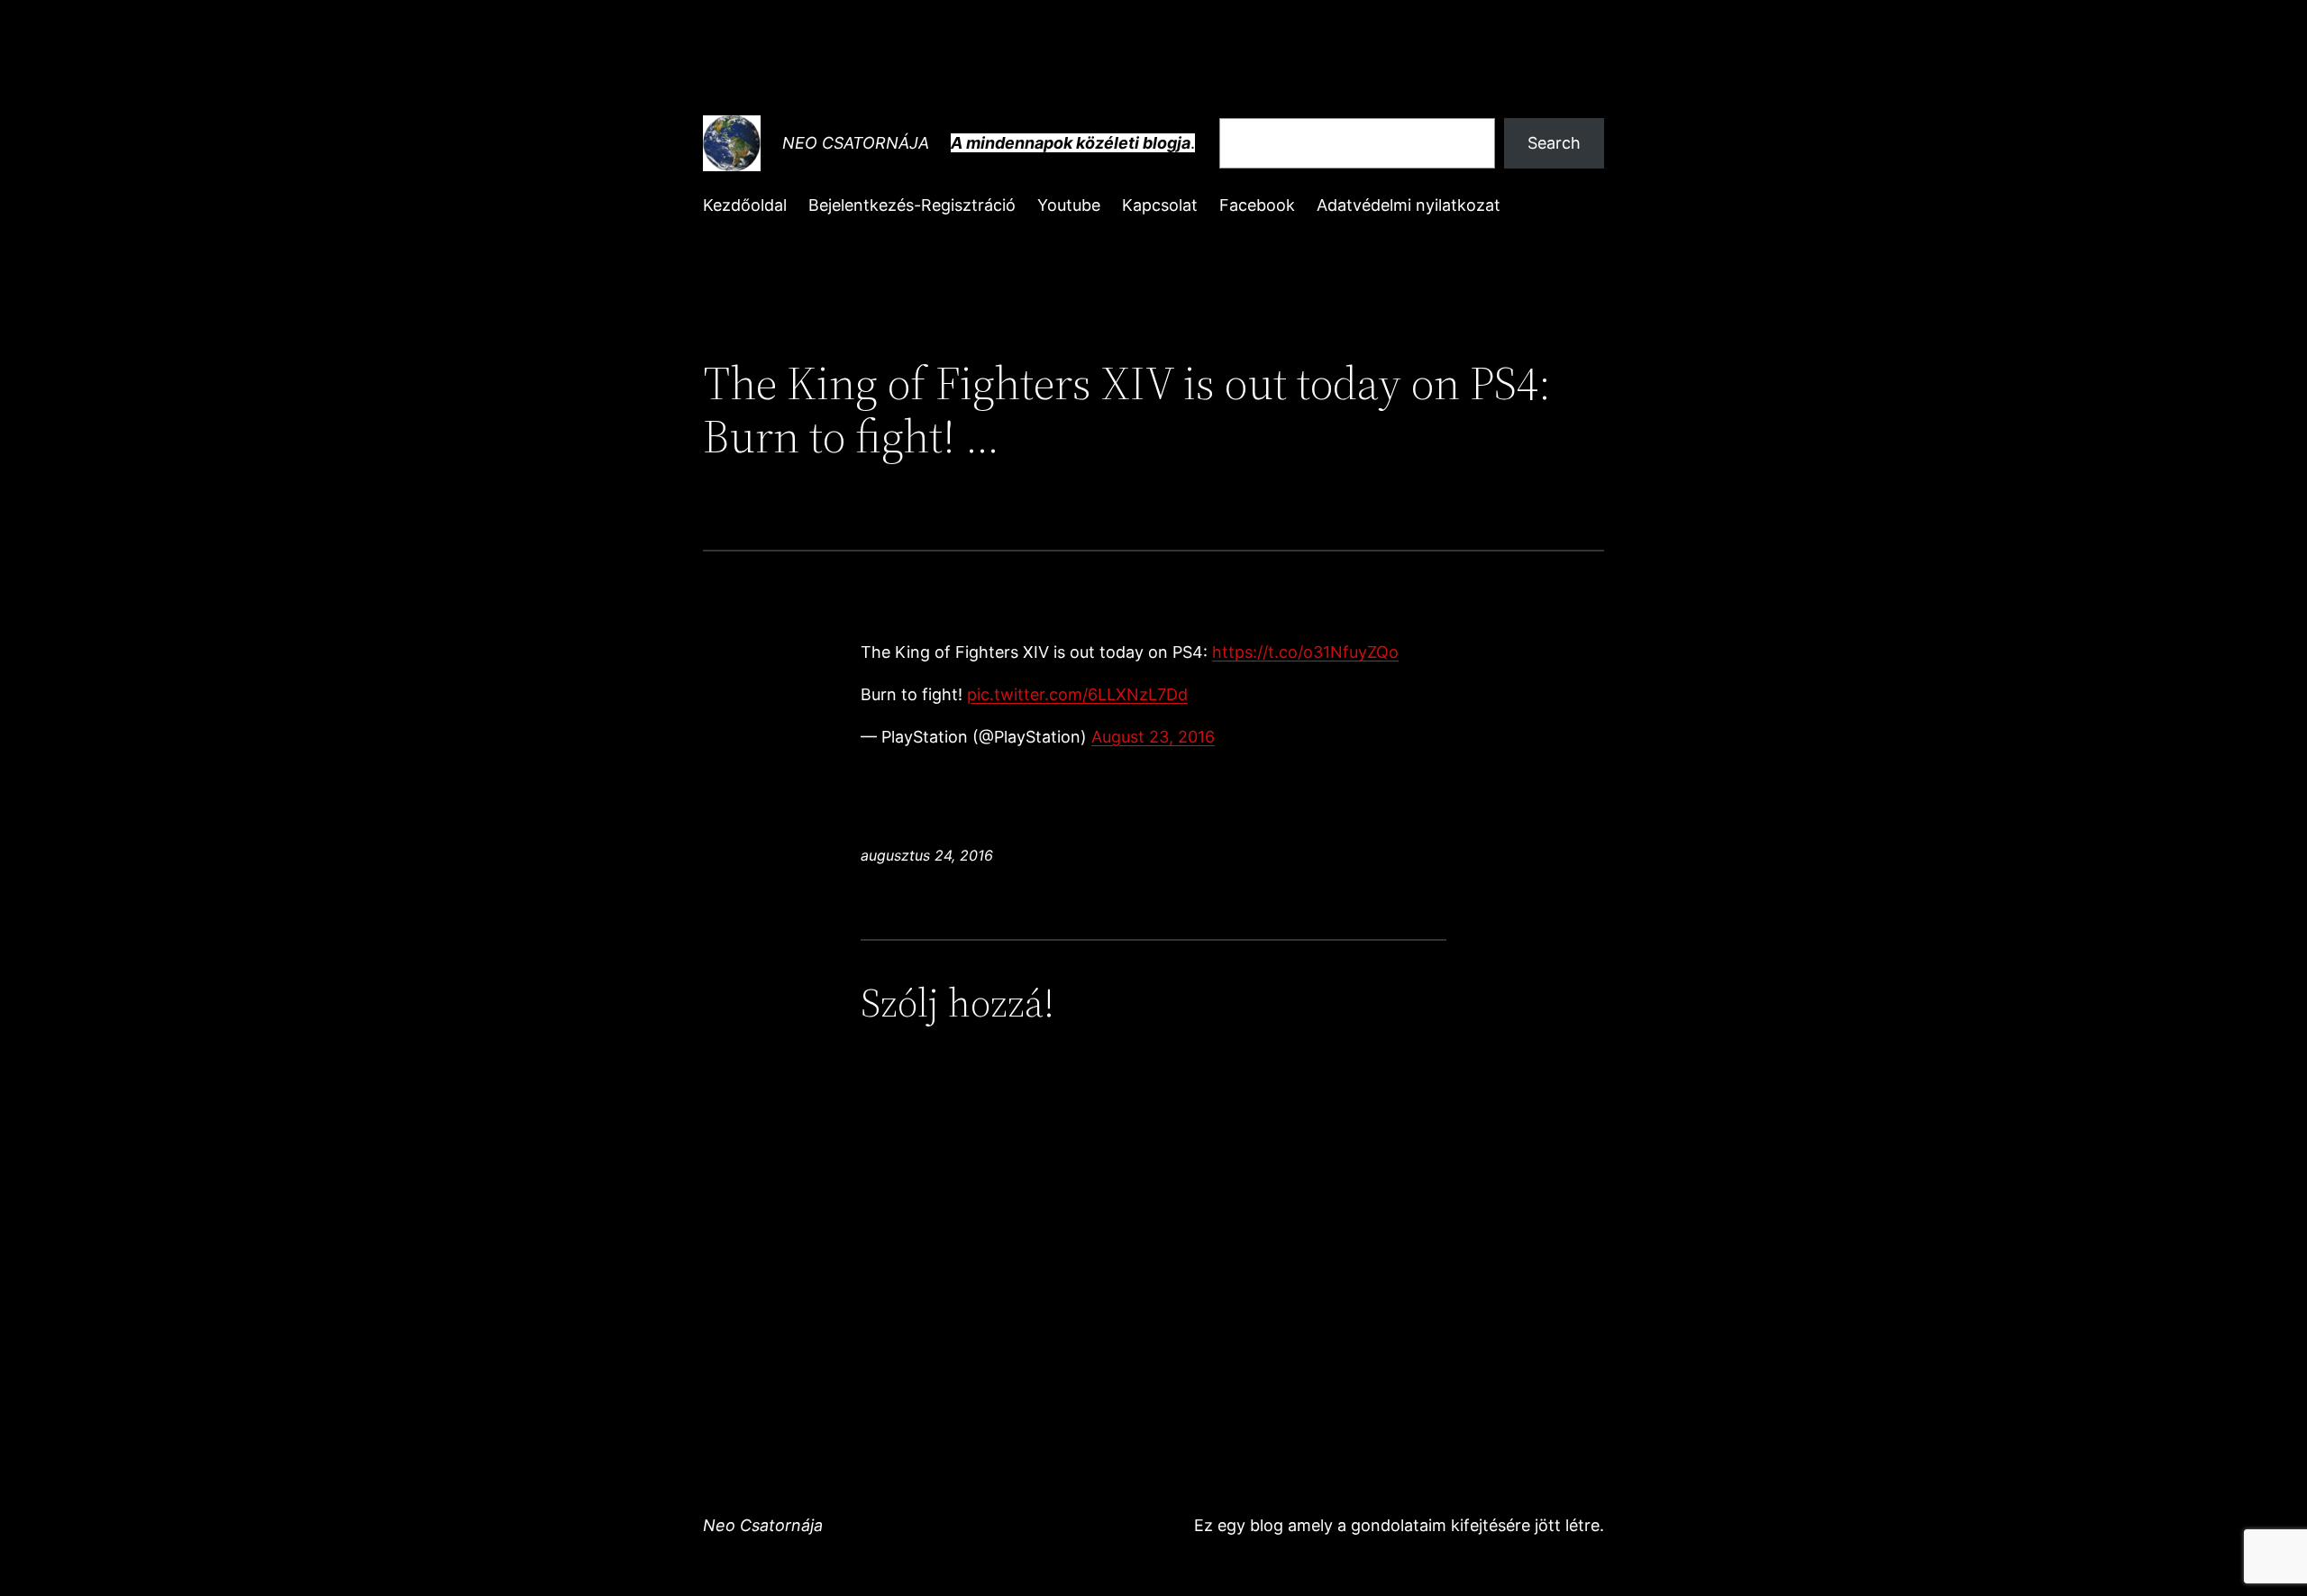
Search (1554, 143)
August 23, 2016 (1153, 737)
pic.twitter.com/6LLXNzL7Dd (1077, 694)
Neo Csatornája (856, 143)
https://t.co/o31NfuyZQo (1305, 652)
